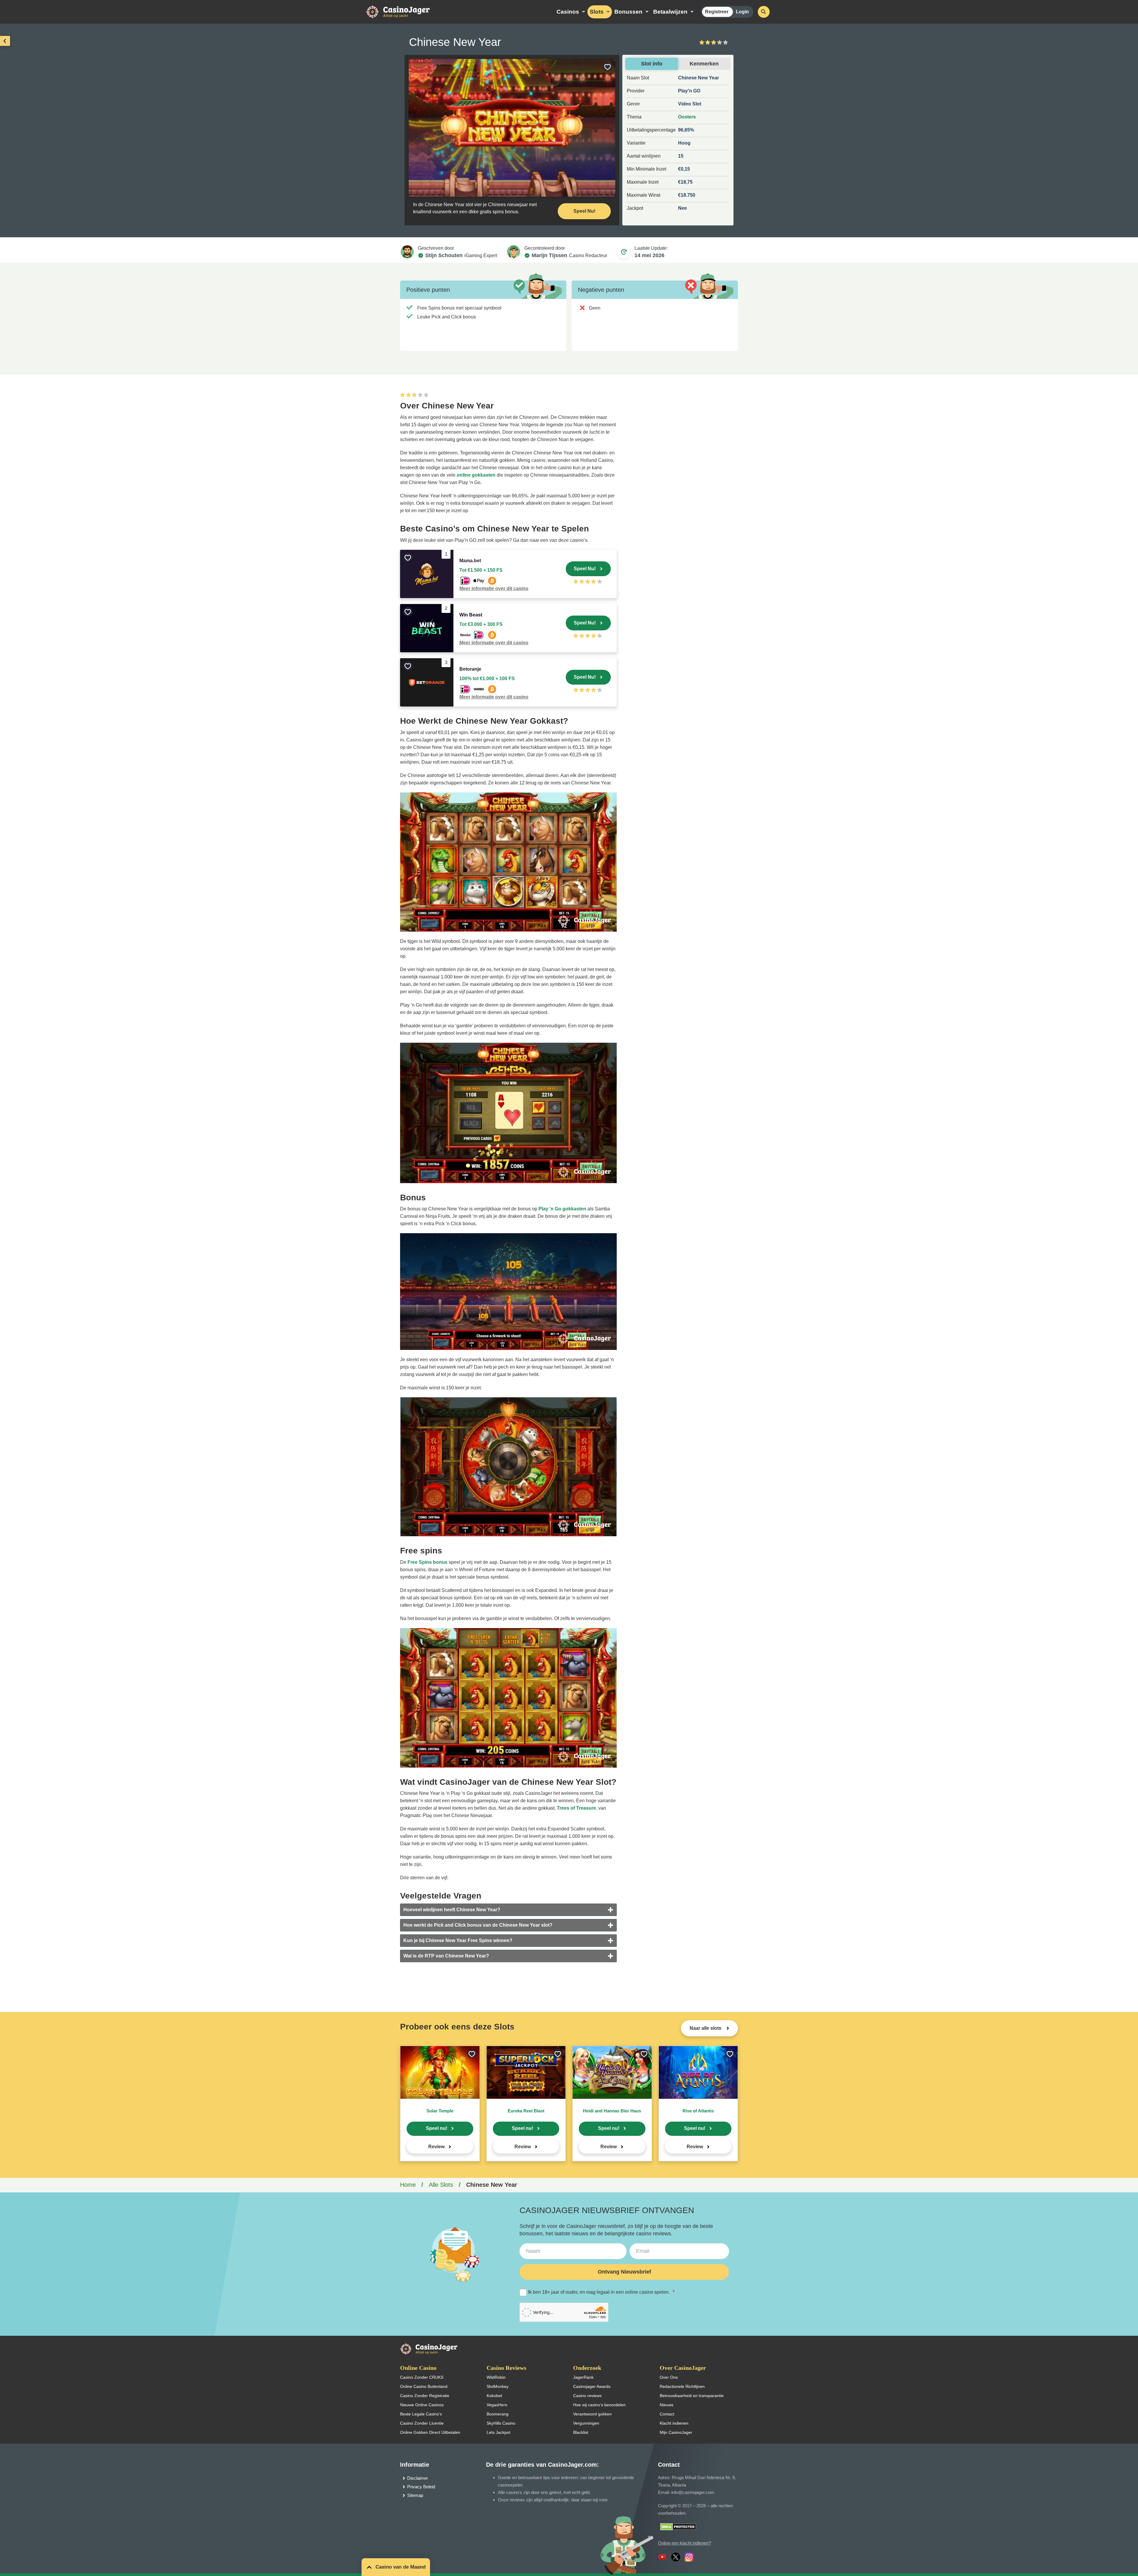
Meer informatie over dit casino (494, 588)
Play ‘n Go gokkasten (562, 1209)
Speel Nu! (584, 211)
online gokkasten (476, 475)
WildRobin (496, 2377)
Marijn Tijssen (549, 255)
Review (436, 2147)
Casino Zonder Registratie (425, 2396)
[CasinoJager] (404, 11)
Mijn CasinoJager (676, 2432)
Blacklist (581, 2432)
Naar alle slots (706, 2028)
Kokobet (494, 2396)
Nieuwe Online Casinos (422, 2405)
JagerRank (583, 2377)
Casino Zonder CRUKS (422, 2377)
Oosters (687, 117)
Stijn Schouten (444, 255)
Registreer (717, 12)
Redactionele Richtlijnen (682, 2386)
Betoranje (470, 669)
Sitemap (415, 2495)
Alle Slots (441, 2185)
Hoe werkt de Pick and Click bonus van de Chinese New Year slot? (478, 1925)
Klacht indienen (674, 2423)
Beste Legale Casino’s (421, 2414)
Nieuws (667, 2405)
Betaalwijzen (670, 12)
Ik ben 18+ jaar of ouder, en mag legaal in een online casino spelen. (601, 2292)
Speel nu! (437, 2128)
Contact (667, 2414)
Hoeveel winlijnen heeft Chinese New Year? (452, 1910)
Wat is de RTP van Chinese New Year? (446, 1956)
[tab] (508, 1910)
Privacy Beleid (421, 2487)
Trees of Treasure (576, 1808)
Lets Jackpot (498, 2432)
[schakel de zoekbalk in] (764, 12)
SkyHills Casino (501, 2423)
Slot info (652, 64)
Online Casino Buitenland (424, 2386)
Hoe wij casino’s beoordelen (599, 2405)
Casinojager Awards (592, 2386)
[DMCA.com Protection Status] (678, 2526)
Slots (597, 12)
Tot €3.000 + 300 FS (481, 624)
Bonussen (628, 12)
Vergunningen (586, 2423)
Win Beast (471, 615)
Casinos (568, 12)
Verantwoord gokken (592, 2414)
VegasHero (497, 2405)
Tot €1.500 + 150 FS (481, 570)
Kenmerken (704, 64)
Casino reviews (587, 2396)
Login (742, 12)
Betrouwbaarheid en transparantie (692, 2396)
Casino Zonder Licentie (422, 2423)
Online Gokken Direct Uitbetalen (430, 2432)
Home (408, 2185)
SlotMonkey (498, 2386)
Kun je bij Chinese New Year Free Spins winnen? (458, 1940)
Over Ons (669, 2377)
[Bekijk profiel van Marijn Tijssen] (514, 252)
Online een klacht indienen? (684, 2543)
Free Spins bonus (427, 1562)
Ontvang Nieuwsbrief (624, 2272)
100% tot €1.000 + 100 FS (487, 679)
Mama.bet (470, 561)
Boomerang (498, 2414)
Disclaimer (418, 2478)
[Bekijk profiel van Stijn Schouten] (407, 252)
